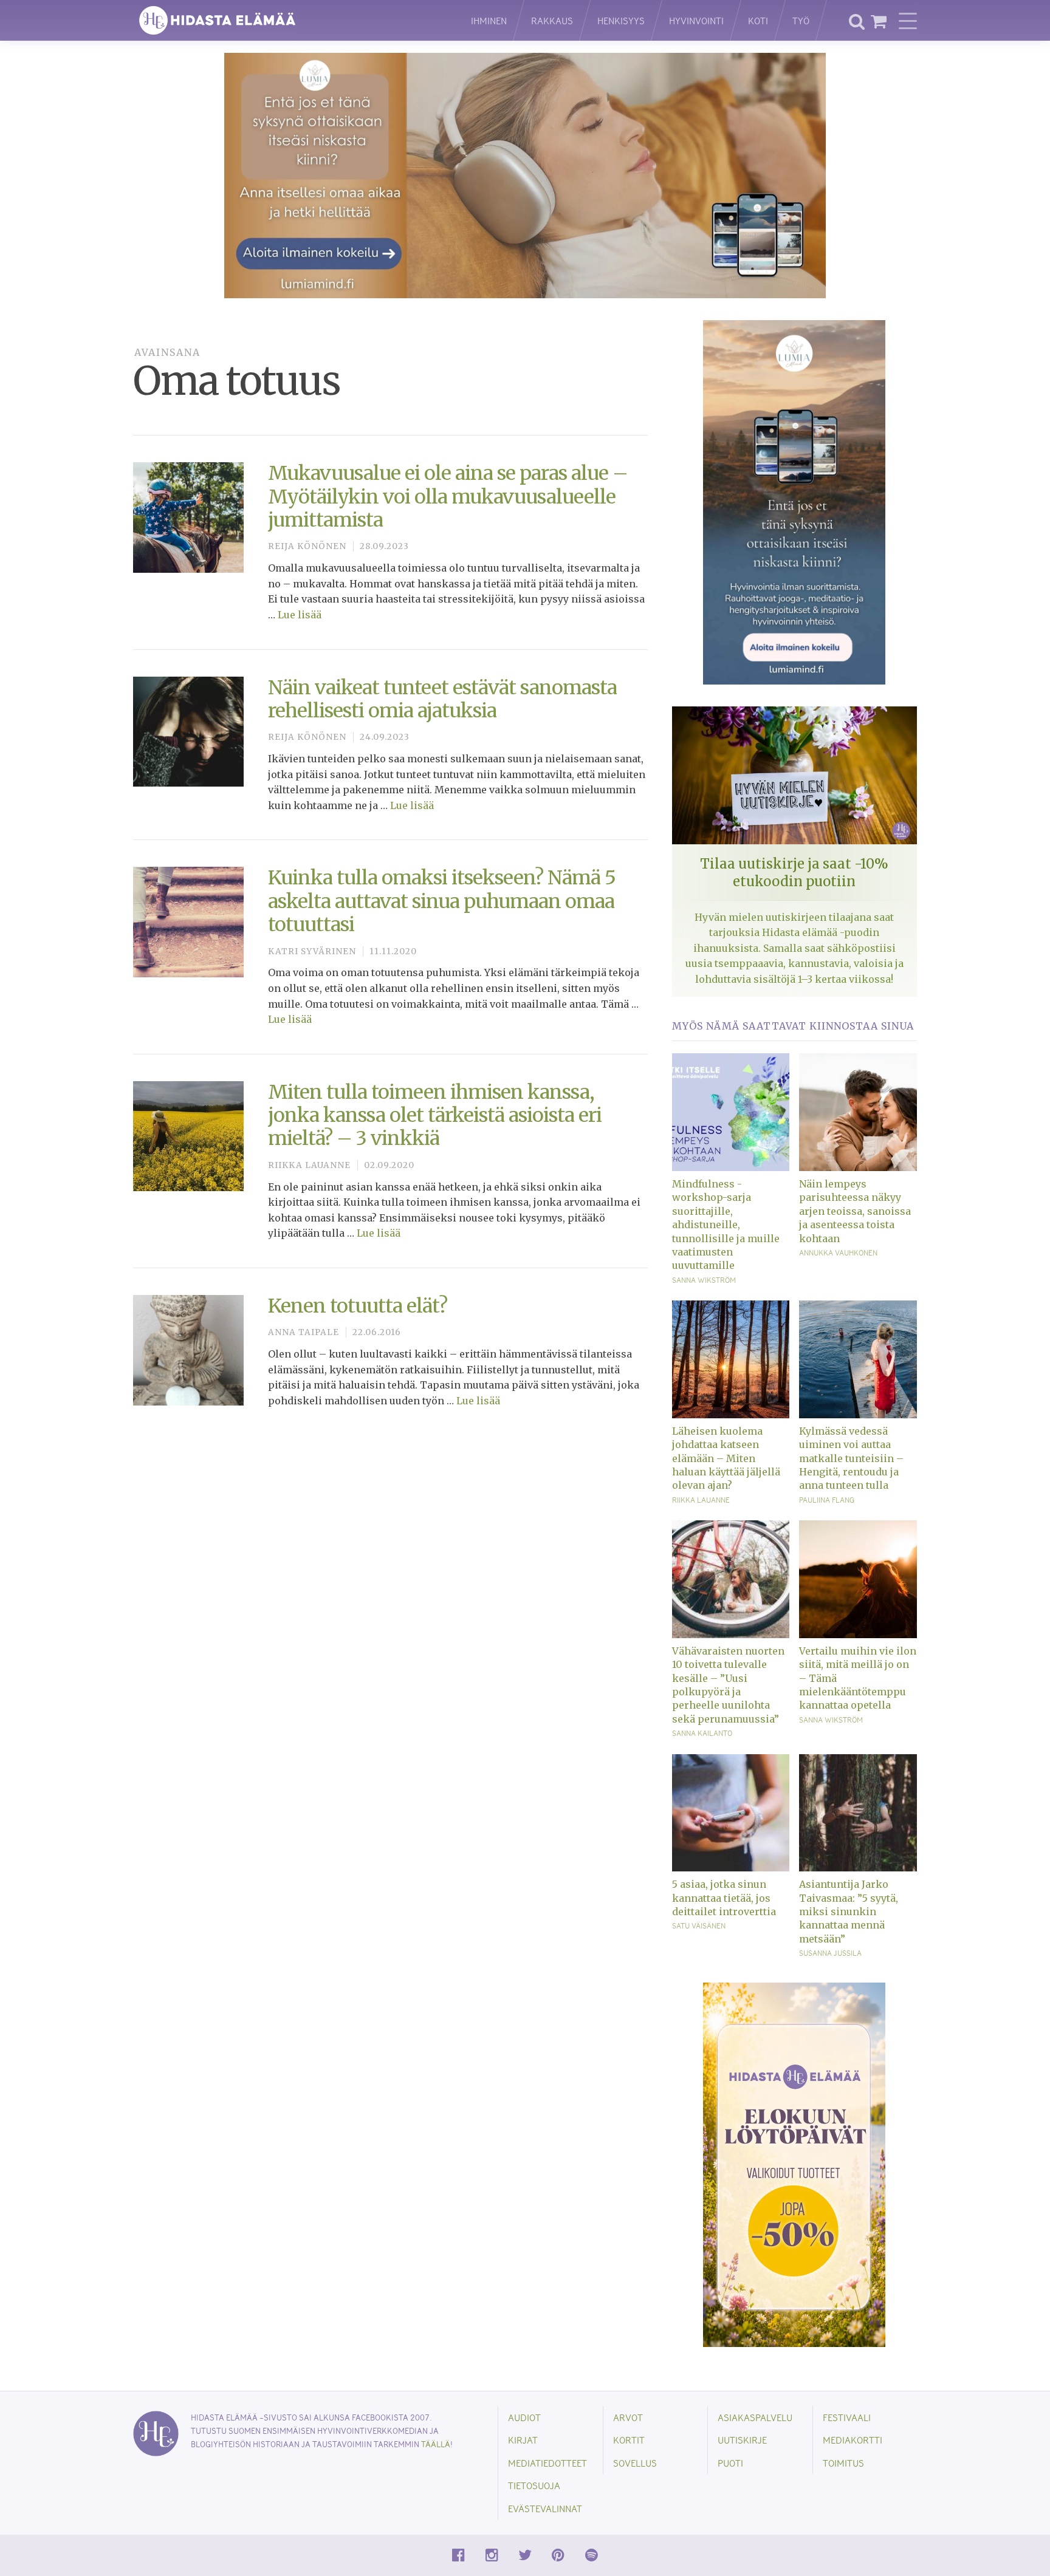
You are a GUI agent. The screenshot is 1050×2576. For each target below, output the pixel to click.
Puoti (730, 2463)
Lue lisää (300, 615)
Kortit (629, 2440)
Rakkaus (552, 20)
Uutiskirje (742, 2440)
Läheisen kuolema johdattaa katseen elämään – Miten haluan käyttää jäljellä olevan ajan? (726, 1458)
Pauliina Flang (827, 1500)
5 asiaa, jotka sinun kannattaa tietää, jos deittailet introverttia (724, 1898)
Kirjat (523, 2440)
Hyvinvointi (696, 20)
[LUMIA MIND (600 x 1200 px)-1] (794, 502)
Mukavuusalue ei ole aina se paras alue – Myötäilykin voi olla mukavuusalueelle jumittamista (448, 497)
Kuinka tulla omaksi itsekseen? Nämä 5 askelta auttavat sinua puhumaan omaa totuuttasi (442, 901)
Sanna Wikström (704, 1280)
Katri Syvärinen (312, 951)
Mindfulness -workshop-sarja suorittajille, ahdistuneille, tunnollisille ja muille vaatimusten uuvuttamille (726, 1225)
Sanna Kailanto (702, 1733)
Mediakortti (853, 2440)
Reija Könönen (307, 546)
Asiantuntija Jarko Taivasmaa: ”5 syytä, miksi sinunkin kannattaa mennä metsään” (849, 1912)
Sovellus (635, 2463)
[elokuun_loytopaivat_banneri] (794, 2164)
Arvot (628, 2417)
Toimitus (843, 2463)
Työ (801, 20)
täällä (436, 2444)
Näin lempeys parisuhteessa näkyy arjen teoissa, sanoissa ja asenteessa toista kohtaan (855, 1211)
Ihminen (489, 20)
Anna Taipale (304, 1332)
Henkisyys (621, 20)
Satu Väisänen (699, 1925)
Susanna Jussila (830, 1953)
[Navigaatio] (908, 21)
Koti (758, 20)
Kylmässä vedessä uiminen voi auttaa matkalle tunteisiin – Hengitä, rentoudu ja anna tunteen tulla (851, 1458)
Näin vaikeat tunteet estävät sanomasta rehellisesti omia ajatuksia (442, 699)
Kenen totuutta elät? (358, 1306)
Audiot (524, 2417)
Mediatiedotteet (547, 2463)
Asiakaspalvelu (755, 2417)
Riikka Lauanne (309, 1165)
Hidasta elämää (289, 20)
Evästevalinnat (545, 2508)
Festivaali (847, 2417)
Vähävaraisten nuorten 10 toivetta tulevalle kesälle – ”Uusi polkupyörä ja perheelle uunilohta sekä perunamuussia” (728, 1685)
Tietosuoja (534, 2485)
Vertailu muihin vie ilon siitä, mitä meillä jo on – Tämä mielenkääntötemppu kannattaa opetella (858, 1678)
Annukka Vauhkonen (838, 1252)
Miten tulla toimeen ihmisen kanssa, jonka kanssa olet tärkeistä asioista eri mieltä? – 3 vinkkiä (435, 1115)
